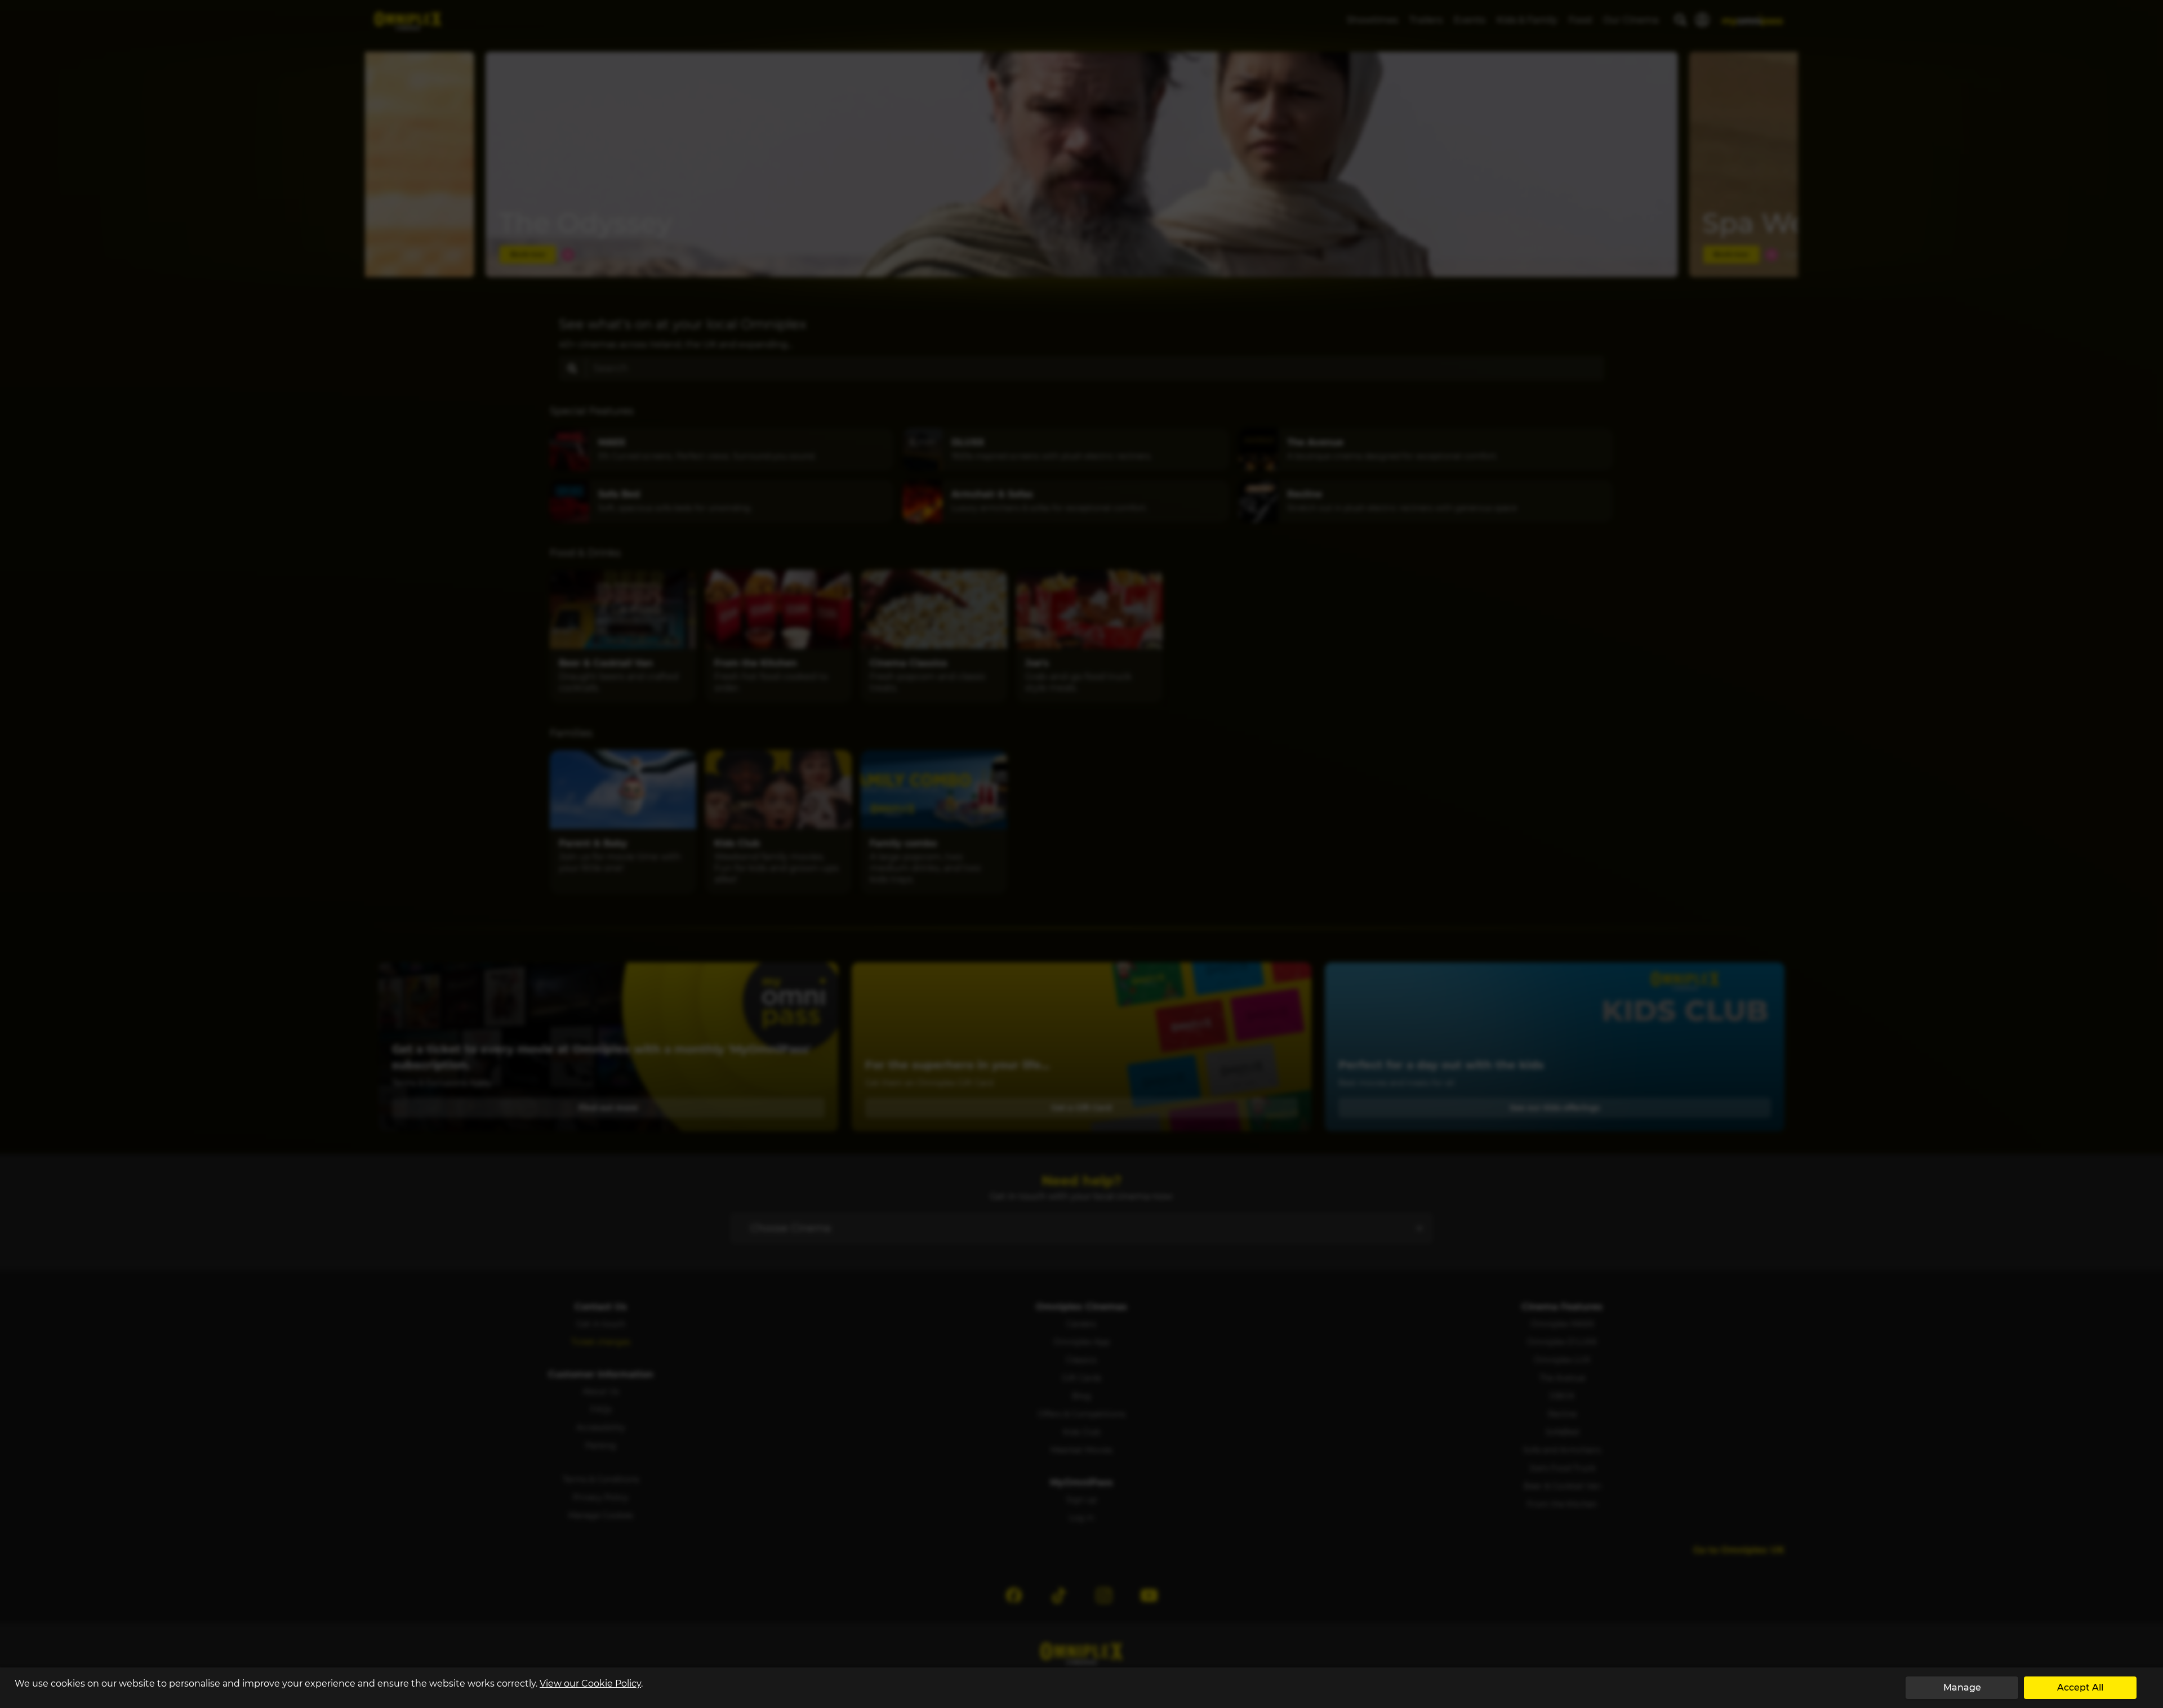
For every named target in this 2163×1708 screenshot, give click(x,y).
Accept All (2080, 1687)
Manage (1962, 1687)
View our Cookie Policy (590, 1684)
